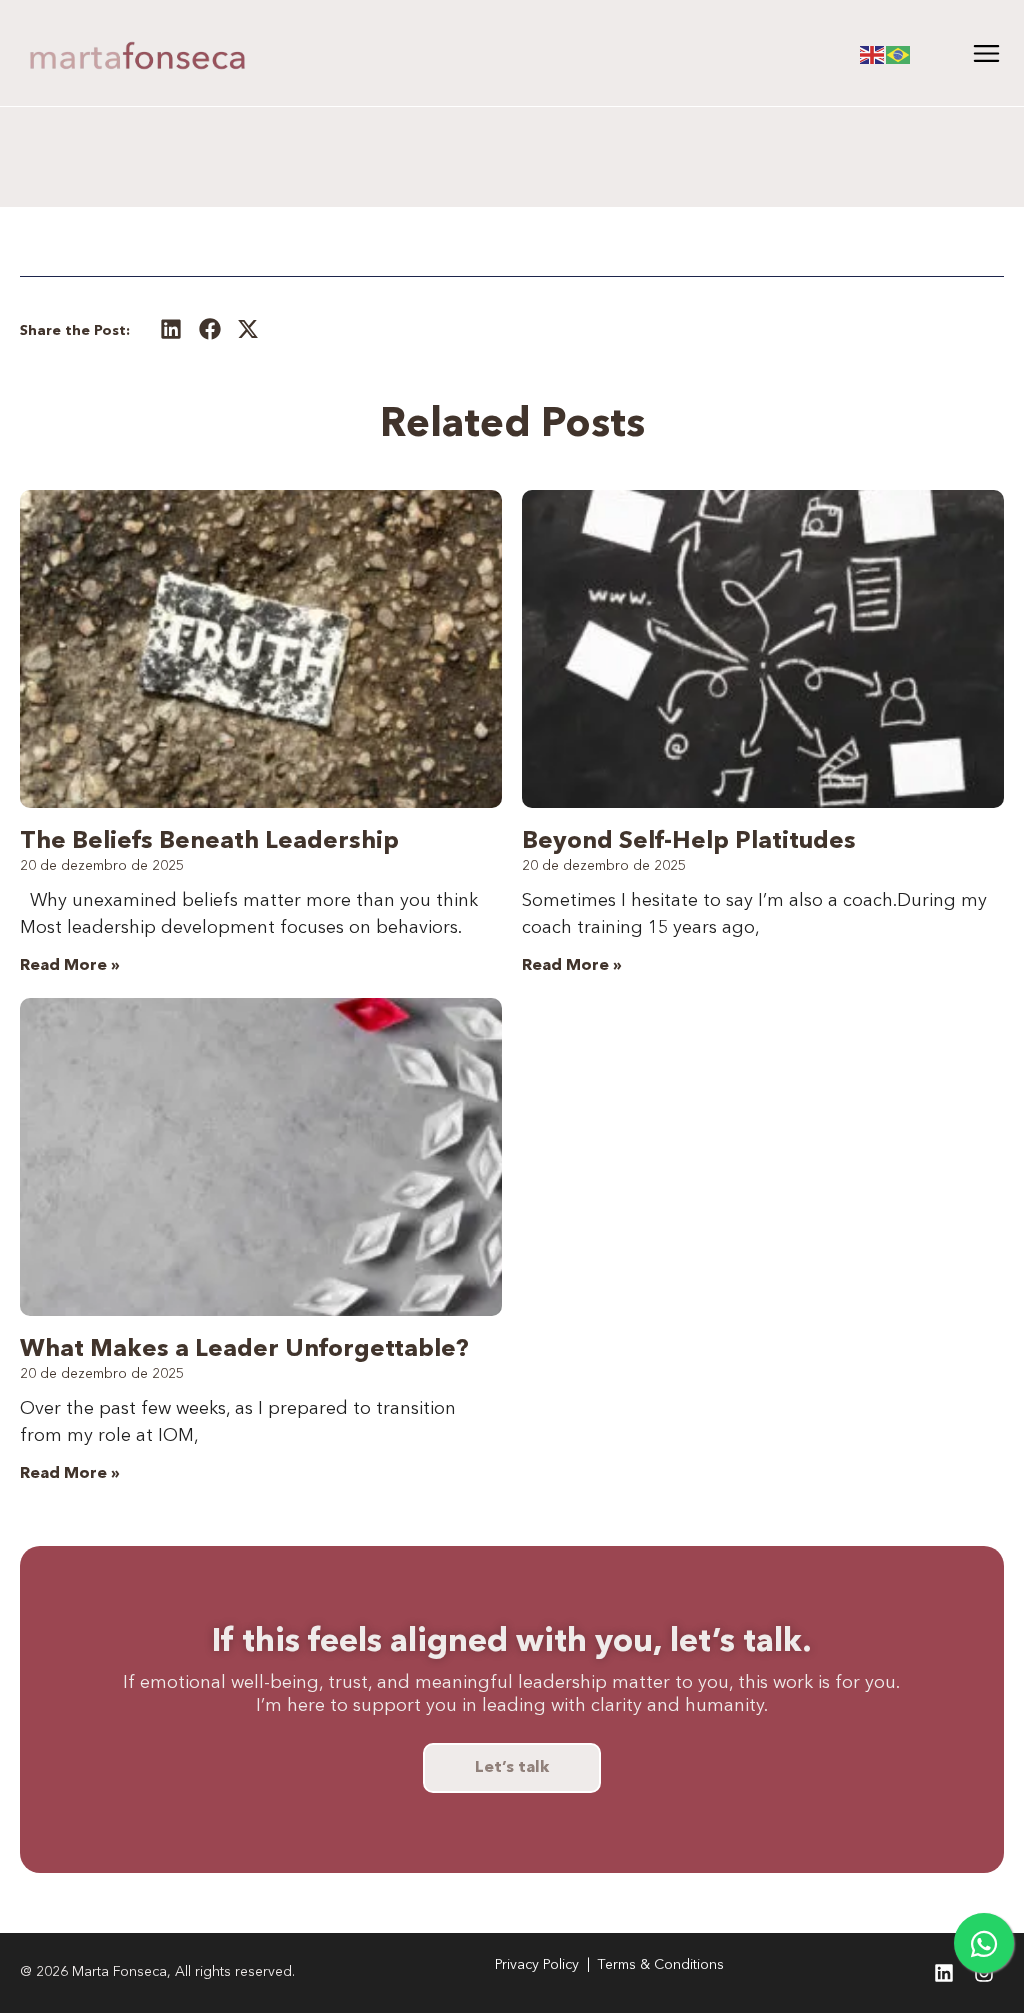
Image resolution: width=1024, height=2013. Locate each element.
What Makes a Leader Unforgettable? (244, 1350)
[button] (171, 328)
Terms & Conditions (661, 1965)
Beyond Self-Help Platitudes (689, 842)
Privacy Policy (537, 1965)
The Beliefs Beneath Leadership (209, 842)
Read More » (70, 966)
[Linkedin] (944, 1973)
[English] (873, 53)
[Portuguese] (899, 53)
